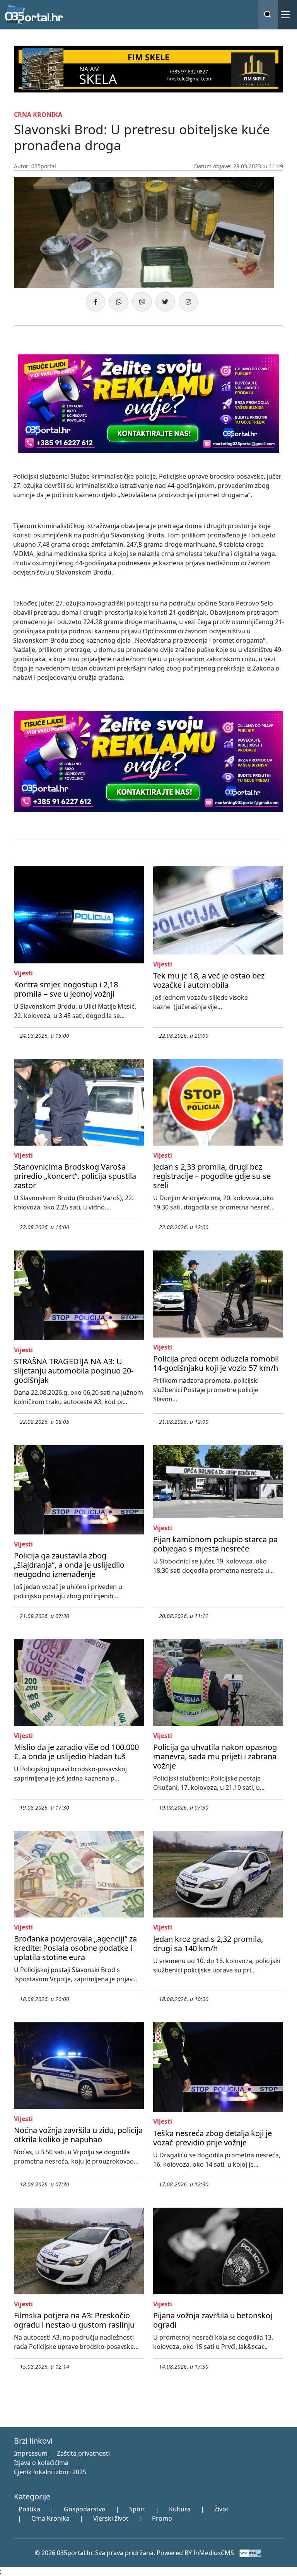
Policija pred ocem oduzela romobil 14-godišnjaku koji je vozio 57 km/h (216, 1363)
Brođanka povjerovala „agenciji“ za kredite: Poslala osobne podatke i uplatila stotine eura (75, 1948)
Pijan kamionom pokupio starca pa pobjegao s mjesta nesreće (215, 1544)
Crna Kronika (50, 2518)
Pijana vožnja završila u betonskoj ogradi (213, 2320)
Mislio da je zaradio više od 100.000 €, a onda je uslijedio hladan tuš (76, 1752)
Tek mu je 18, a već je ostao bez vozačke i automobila (209, 980)
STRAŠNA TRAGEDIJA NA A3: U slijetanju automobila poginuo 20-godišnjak (74, 1371)
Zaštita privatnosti (83, 2453)
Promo (162, 2518)
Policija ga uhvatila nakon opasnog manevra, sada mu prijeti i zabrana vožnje (215, 1756)
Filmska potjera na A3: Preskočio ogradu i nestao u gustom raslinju (74, 2320)
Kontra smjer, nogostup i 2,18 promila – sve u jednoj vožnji (66, 989)
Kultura (180, 2509)
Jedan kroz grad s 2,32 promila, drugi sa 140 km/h (208, 1944)
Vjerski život (111, 2518)
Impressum (31, 2453)
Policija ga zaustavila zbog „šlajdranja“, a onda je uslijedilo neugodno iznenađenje (69, 1565)
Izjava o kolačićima (41, 2463)
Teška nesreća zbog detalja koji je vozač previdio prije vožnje (213, 2138)
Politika (29, 2509)
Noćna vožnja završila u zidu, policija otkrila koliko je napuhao (78, 2135)
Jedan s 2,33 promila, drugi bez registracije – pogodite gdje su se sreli (212, 1176)
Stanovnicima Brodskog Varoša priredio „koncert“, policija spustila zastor (75, 1176)
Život (221, 2509)
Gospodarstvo (85, 2509)
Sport (137, 2509)
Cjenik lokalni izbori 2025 (50, 2472)
